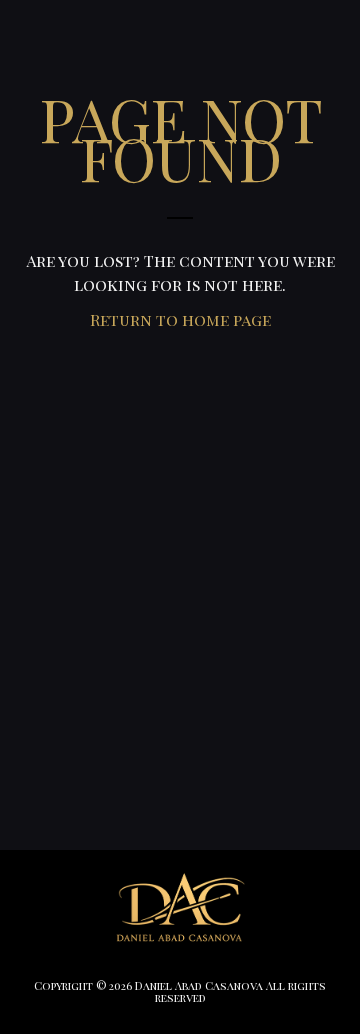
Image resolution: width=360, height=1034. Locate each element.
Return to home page (180, 319)
